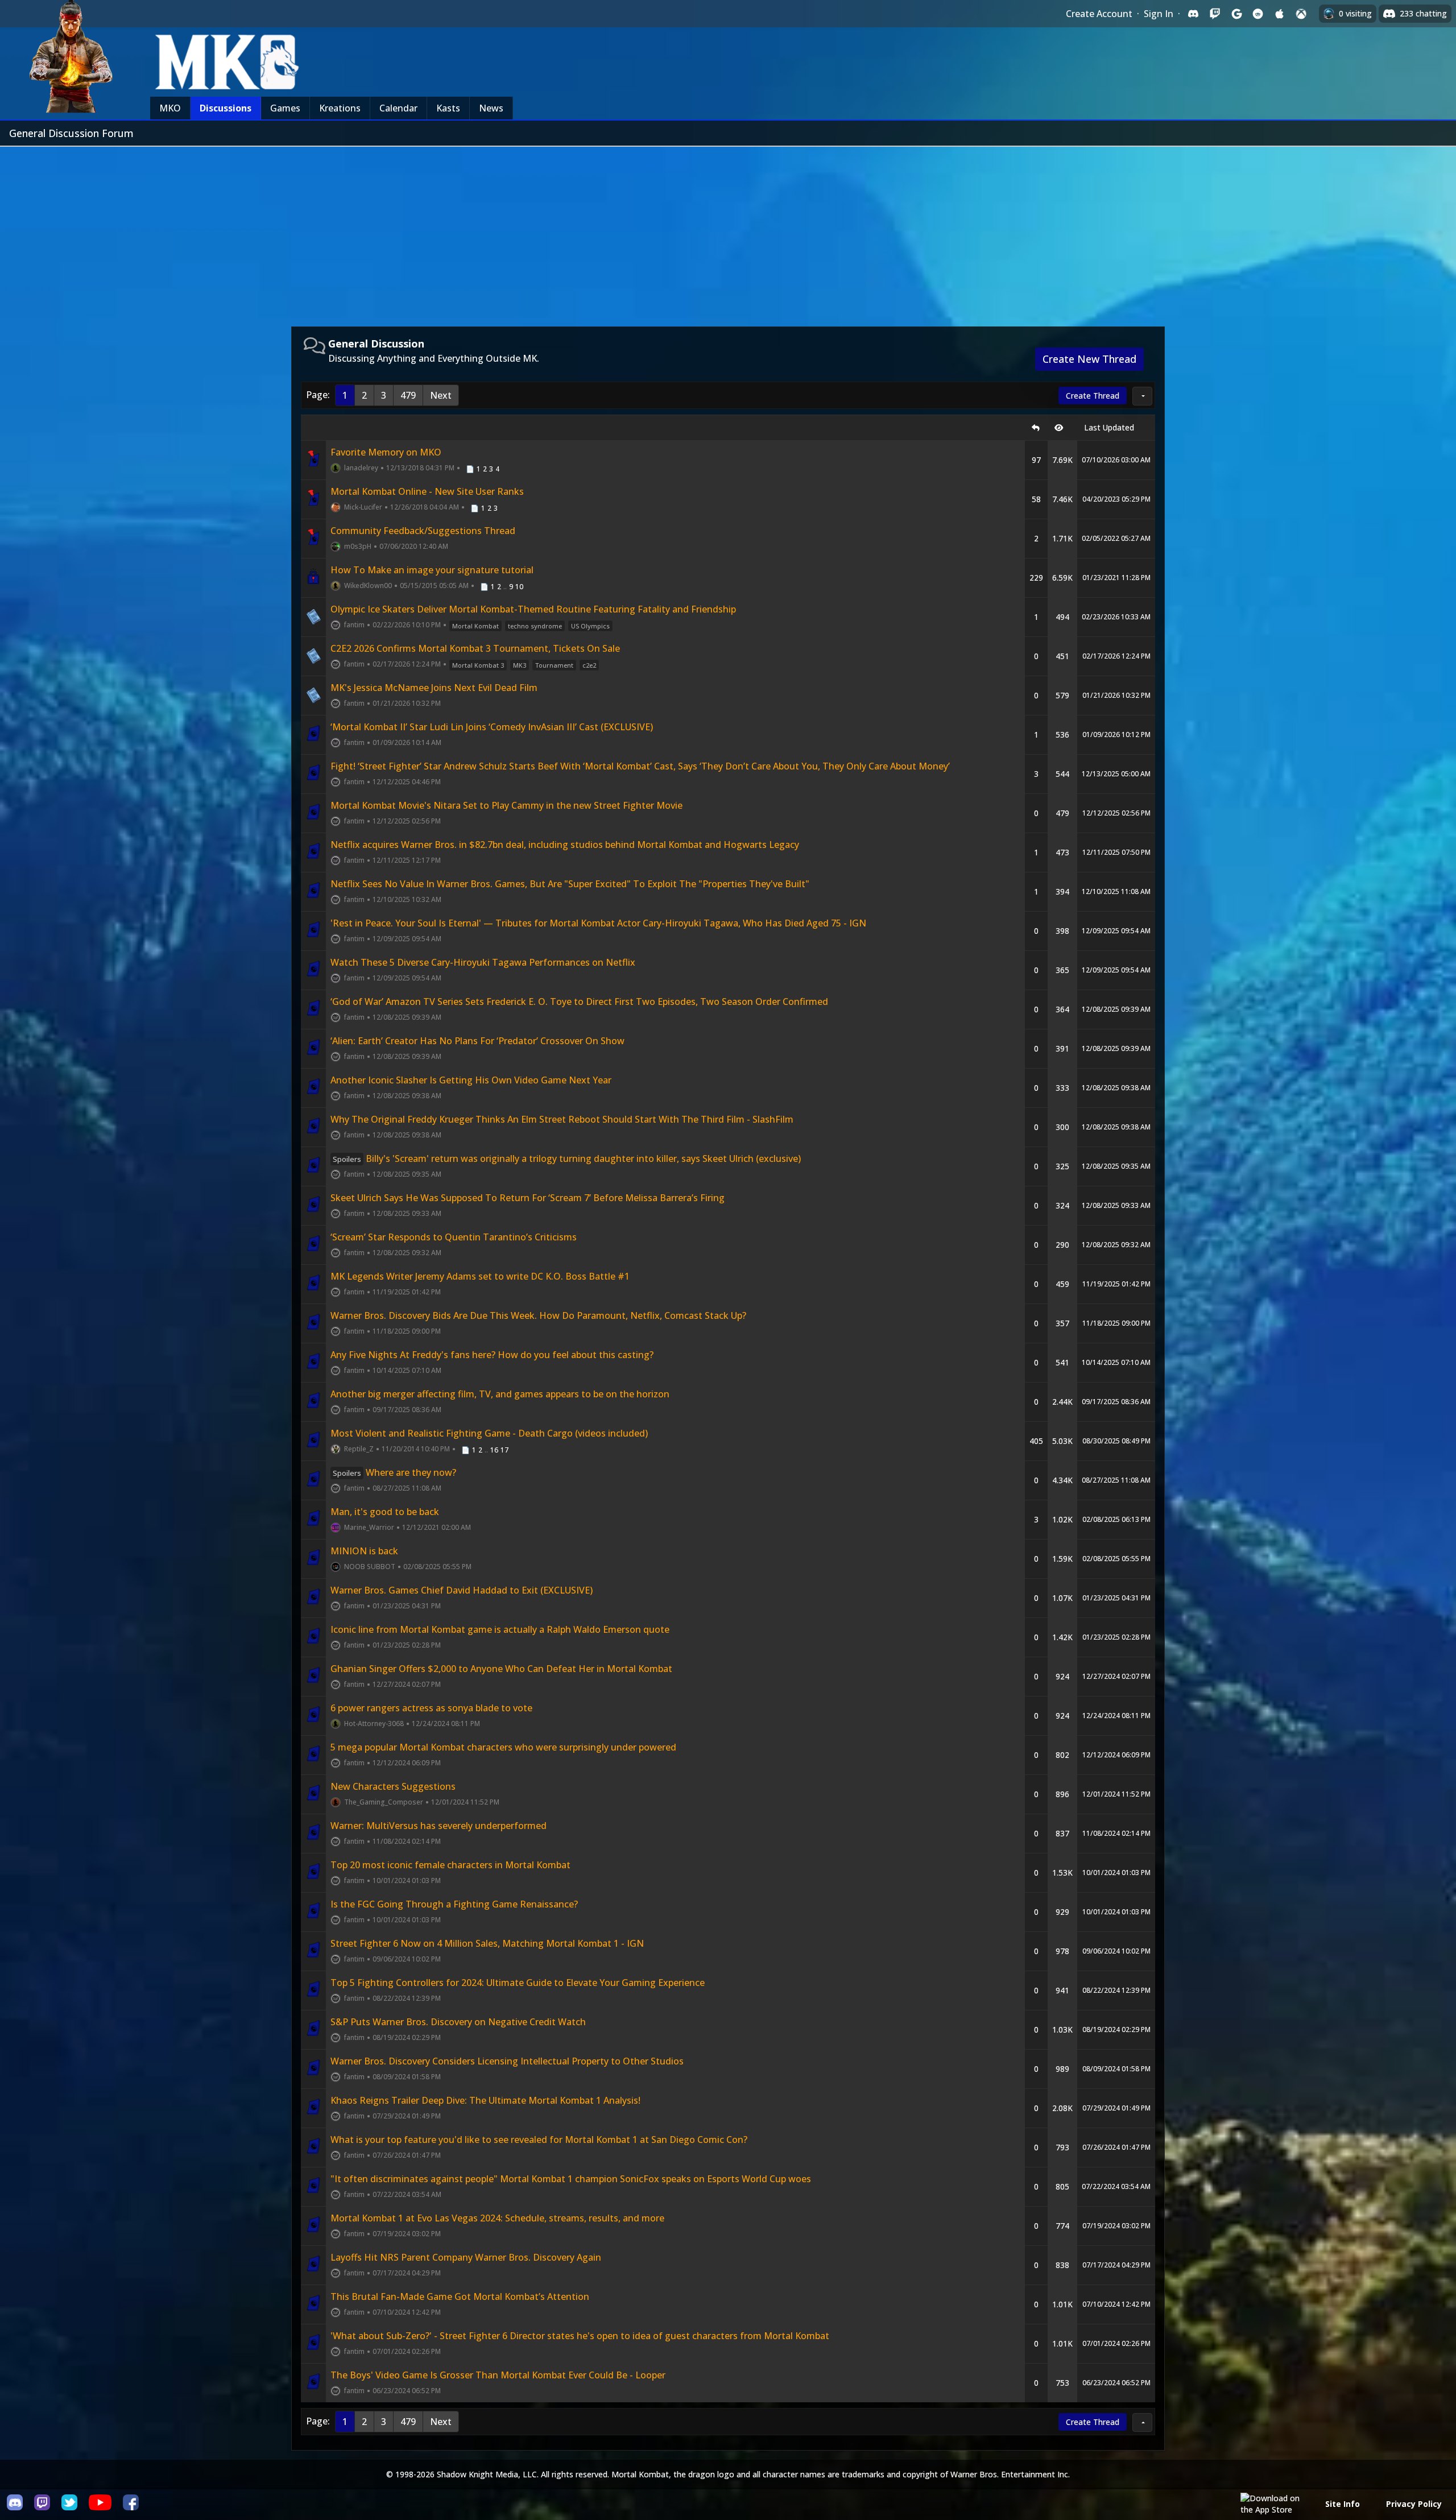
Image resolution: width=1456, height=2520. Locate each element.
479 (408, 395)
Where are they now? (394, 1472)
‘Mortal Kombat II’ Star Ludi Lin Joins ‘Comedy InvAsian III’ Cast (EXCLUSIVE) (492, 727)
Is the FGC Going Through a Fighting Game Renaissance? (454, 1904)
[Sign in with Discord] (1193, 14)
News (491, 108)
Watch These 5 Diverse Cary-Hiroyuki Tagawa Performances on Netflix (483, 962)
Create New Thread (1089, 359)
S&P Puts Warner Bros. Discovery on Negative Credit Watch (458, 2022)
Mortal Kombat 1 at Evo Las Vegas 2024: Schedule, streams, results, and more (497, 2218)
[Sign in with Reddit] (1258, 14)
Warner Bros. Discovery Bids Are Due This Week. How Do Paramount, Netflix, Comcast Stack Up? (538, 1315)
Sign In (1159, 14)
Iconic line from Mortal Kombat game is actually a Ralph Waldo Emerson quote (500, 1629)
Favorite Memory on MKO (386, 452)
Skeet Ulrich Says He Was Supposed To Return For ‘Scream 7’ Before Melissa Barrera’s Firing (528, 1198)
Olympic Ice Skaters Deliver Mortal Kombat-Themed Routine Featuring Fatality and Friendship (533, 609)
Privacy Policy (1414, 2504)
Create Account (1099, 14)
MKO (170, 108)
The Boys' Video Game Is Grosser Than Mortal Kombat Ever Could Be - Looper (498, 2375)
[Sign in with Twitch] (1215, 14)
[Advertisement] (728, 232)
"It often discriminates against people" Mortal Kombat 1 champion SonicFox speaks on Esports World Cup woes (571, 2179)
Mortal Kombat (475, 626)
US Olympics (590, 626)
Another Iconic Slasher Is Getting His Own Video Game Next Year (471, 1080)
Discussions (226, 108)
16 (494, 1450)
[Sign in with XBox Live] (1301, 14)
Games (285, 108)
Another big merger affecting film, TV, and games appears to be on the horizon (500, 1394)
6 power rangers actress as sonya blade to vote (431, 1708)
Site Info (1343, 2504)
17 (504, 1450)
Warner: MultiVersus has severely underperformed (439, 1826)
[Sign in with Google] (1236, 14)
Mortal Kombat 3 (478, 665)
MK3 (520, 665)
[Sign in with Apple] (1280, 14)
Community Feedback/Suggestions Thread (423, 531)
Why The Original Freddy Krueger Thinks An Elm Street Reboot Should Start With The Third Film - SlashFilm (562, 1119)
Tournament (554, 665)
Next (441, 395)
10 (519, 587)
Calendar (398, 108)
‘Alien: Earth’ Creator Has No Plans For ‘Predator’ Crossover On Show (477, 1041)
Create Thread (1093, 396)
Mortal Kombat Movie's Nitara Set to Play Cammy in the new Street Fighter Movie (506, 805)
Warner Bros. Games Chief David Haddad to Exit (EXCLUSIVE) (462, 1590)
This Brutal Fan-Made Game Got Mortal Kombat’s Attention (460, 2296)
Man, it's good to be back (385, 1512)
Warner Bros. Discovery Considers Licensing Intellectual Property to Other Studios (507, 2061)
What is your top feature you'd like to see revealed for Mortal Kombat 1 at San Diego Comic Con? (539, 2140)
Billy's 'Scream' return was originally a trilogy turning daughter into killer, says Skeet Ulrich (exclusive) (567, 1158)
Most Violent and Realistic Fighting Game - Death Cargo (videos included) (489, 1433)
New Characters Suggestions (393, 1786)
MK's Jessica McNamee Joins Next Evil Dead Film (434, 688)
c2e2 (589, 665)
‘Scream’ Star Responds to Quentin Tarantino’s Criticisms (454, 1237)
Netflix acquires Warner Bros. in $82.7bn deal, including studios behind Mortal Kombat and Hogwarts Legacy (565, 845)
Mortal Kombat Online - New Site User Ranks (427, 491)
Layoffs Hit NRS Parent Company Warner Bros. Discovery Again (466, 2257)
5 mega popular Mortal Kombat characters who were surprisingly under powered (503, 1747)
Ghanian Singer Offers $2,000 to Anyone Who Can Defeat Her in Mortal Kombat (501, 1669)
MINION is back (364, 1551)
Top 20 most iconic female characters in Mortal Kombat (450, 1865)
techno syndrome (535, 626)
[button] (1142, 396)
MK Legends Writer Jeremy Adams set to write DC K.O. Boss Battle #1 (480, 1276)
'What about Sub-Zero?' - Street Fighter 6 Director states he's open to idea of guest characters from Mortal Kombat (580, 2336)
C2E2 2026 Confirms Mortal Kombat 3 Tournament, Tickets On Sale (475, 648)
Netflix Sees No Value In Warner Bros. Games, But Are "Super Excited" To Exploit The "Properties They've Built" (570, 884)
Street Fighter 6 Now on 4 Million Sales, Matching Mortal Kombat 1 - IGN (487, 1943)
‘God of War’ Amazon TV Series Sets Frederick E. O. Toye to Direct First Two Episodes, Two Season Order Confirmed (579, 1002)
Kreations (340, 108)
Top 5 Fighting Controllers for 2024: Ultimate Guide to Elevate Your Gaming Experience (518, 1983)
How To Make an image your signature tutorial (432, 570)
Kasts (448, 108)
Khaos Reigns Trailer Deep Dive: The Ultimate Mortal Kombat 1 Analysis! (485, 2100)
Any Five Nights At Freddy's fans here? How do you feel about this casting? (492, 1355)
